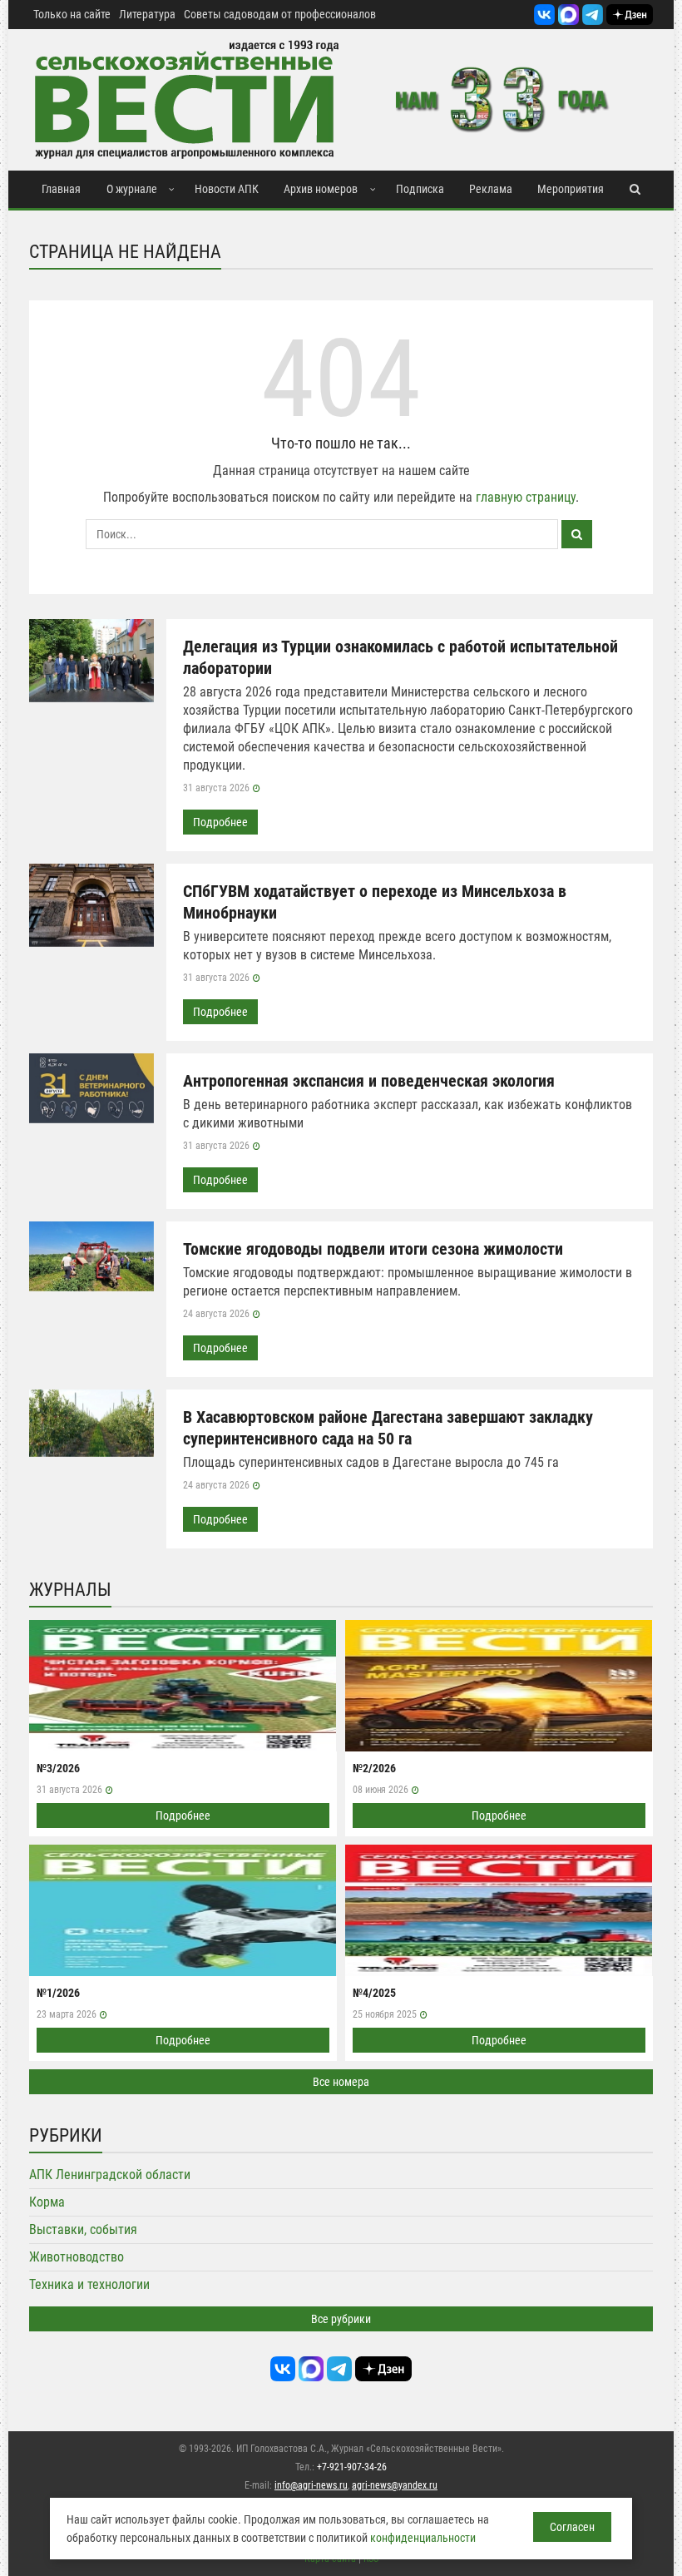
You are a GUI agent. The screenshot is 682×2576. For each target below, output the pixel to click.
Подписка (420, 189)
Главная (61, 189)
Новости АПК (227, 189)
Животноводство (77, 2257)
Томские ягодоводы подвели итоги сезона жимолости (373, 1249)
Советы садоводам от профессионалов (280, 14)
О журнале (132, 189)
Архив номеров (321, 189)
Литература (147, 14)
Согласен (572, 2527)
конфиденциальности (423, 2538)
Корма (47, 2202)
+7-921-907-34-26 (352, 2467)
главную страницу (526, 497)
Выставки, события (83, 2229)
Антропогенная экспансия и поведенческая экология (369, 1081)
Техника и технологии (89, 2284)
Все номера (341, 2082)
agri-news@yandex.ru (395, 2485)
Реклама (491, 189)
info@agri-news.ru (311, 2485)
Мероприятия (571, 189)
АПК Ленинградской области (110, 2175)
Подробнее (220, 822)
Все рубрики (341, 2319)
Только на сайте (72, 14)
